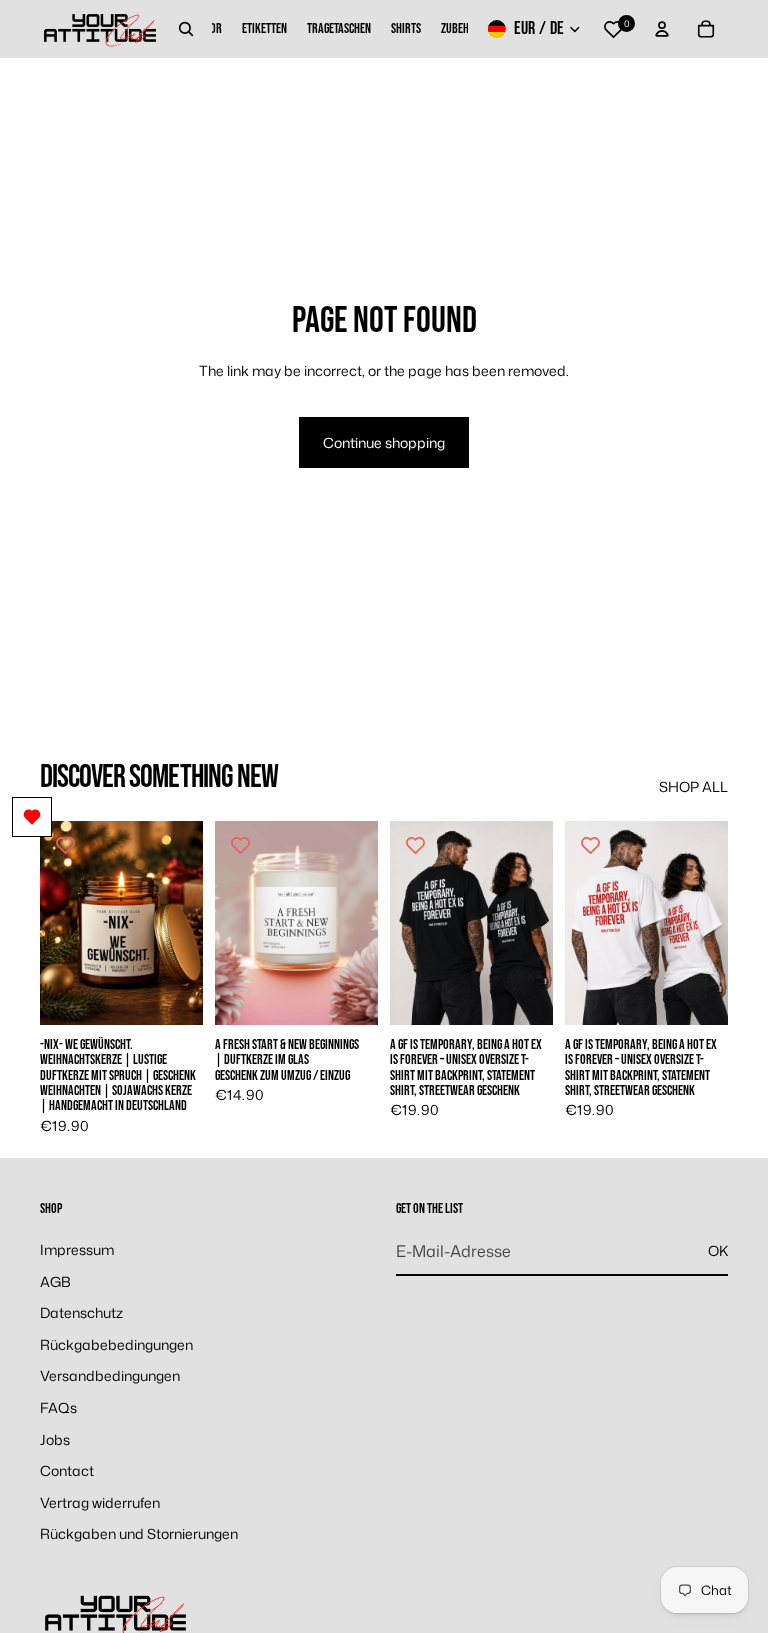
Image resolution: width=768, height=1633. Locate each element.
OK (718, 1251)
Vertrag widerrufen (100, 1502)
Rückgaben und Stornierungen (139, 1534)
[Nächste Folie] (181, 923)
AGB (55, 1281)
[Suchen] (186, 29)
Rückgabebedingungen (116, 1344)
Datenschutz (81, 1312)
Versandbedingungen (110, 1376)
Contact (67, 1470)
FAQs (58, 1407)
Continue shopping (384, 442)
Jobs (55, 1439)
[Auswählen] (172, 994)
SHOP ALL (693, 786)
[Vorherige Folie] (62, 923)
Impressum (77, 1249)
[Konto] (662, 29)
